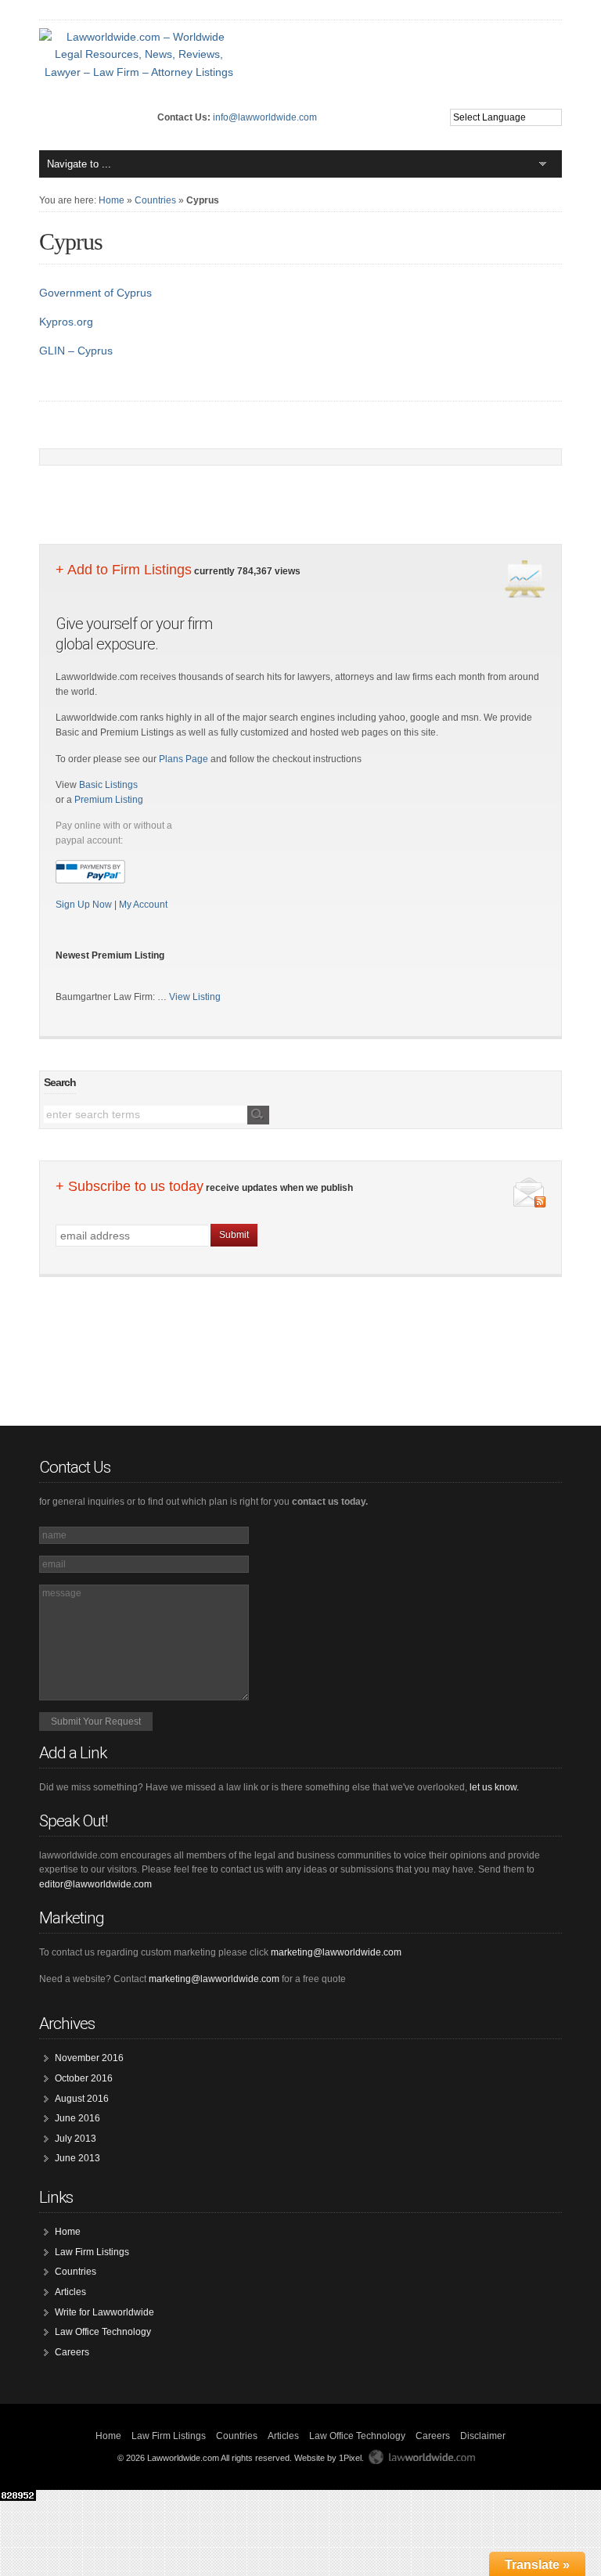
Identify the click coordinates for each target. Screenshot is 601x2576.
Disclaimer (483, 2436)
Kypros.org (66, 322)
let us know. (494, 1787)
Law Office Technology (103, 2332)
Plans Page (184, 759)
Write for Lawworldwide (104, 2312)
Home (112, 200)
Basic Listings (108, 785)
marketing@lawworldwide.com (336, 1952)
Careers (72, 2352)
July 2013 (76, 2139)
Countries (155, 200)
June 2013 (77, 2158)
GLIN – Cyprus (76, 351)
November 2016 (89, 2058)
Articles (70, 2292)
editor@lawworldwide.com (95, 1884)
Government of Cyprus (95, 293)
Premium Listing (109, 800)
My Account (143, 905)
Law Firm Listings (92, 2252)
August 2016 (82, 2099)
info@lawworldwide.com (265, 117)
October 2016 (84, 2078)
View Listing (195, 997)
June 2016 (77, 2118)
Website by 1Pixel (328, 2458)
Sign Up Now (85, 905)
